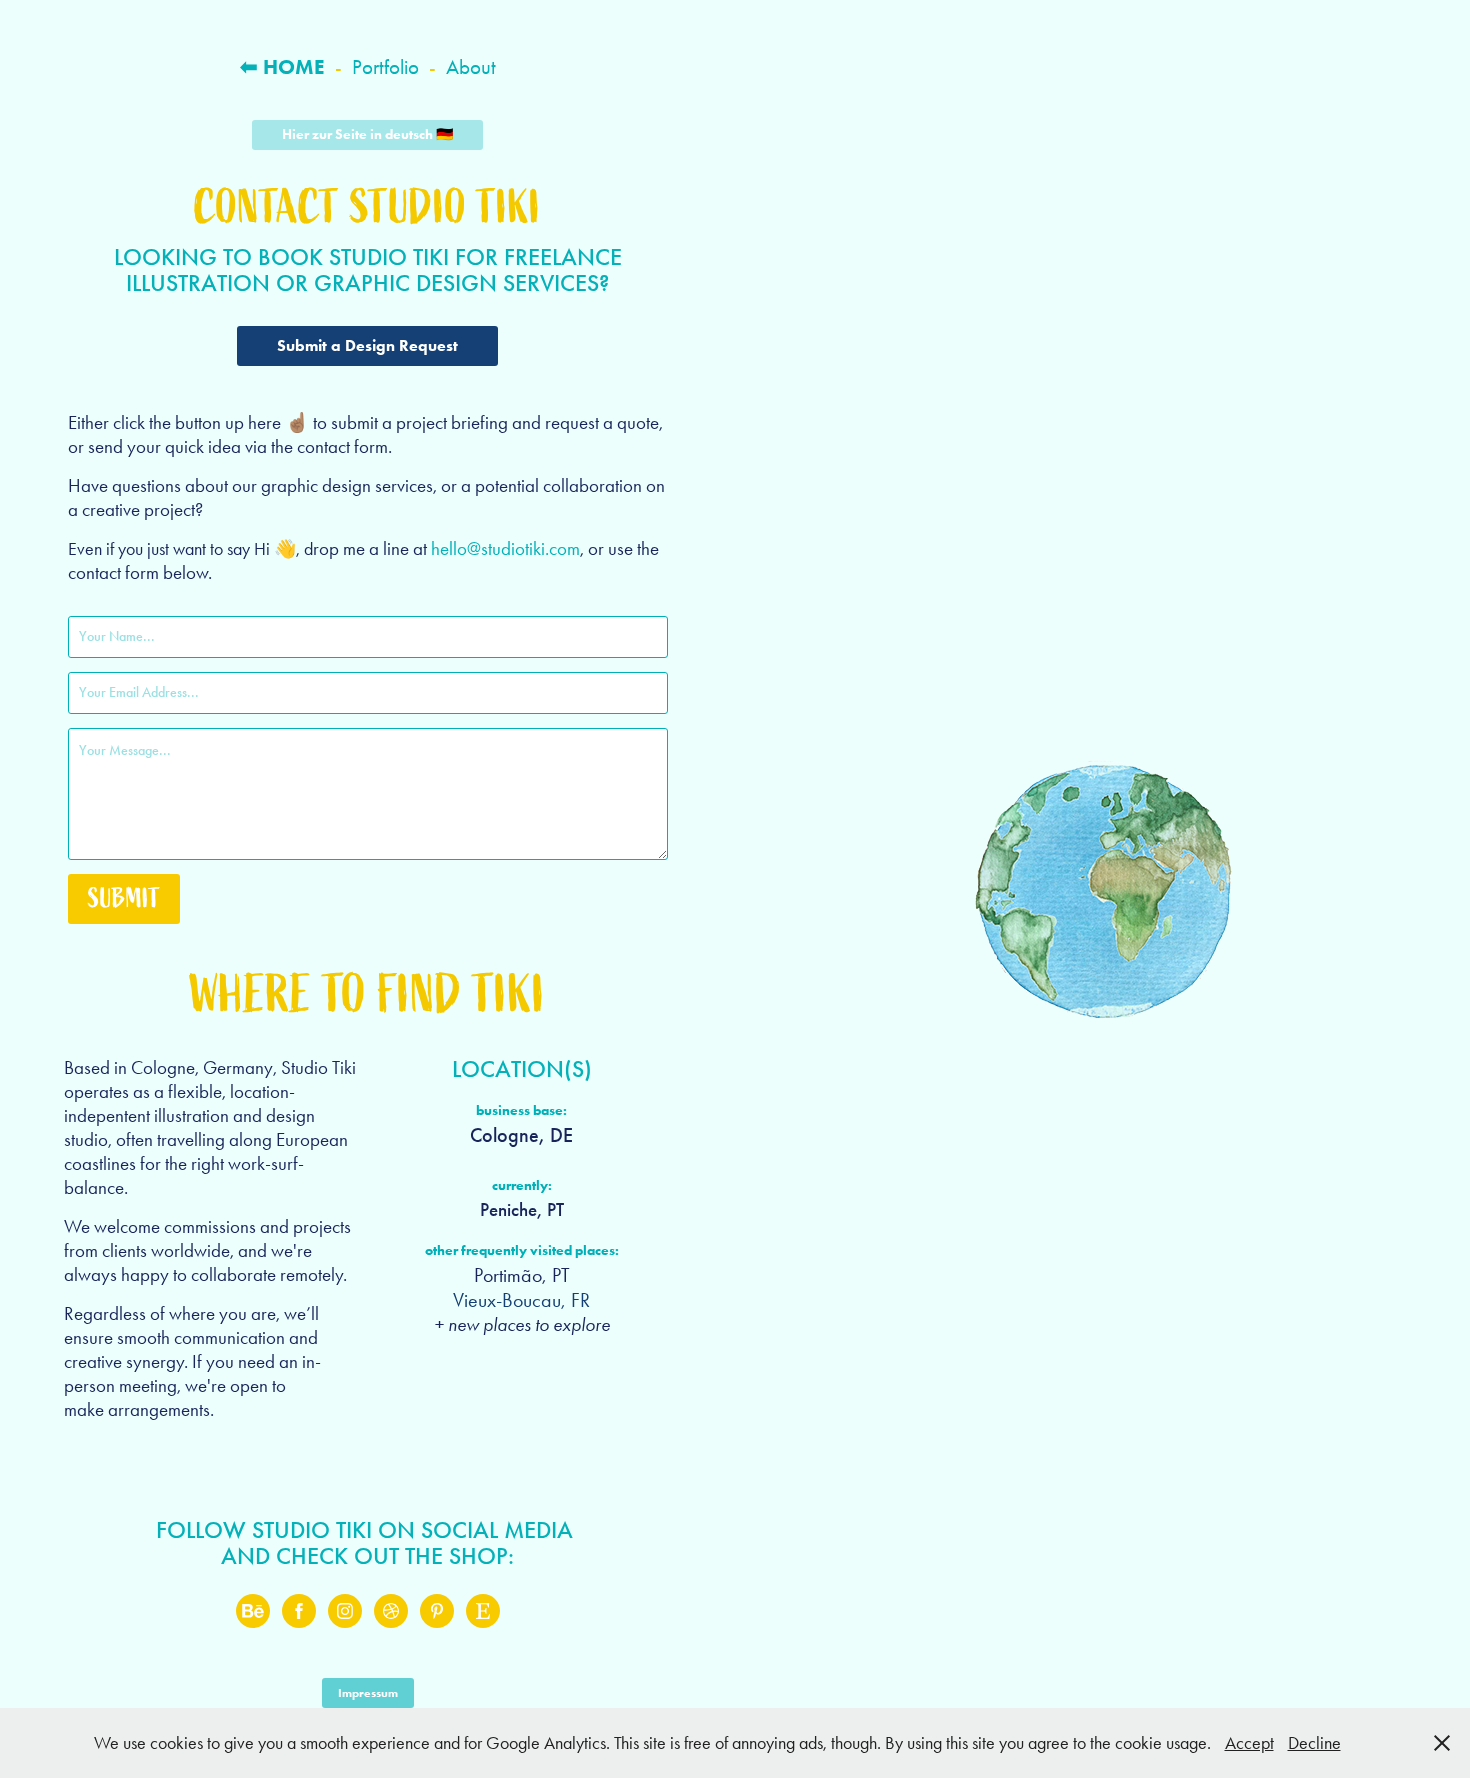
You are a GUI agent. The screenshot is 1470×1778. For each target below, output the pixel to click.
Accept (1249, 1743)
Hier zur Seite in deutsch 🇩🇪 (367, 134)
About (471, 67)
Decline (1314, 1743)
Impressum (368, 1692)
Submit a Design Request (367, 345)
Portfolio (385, 67)
